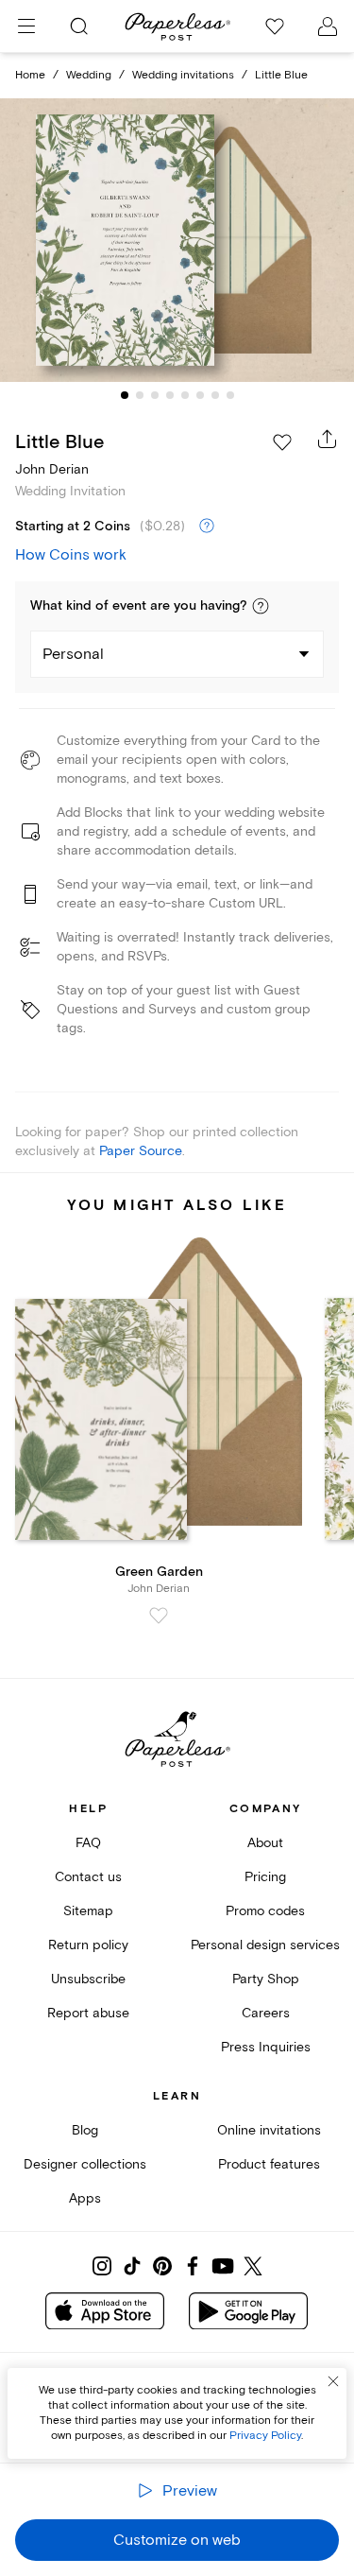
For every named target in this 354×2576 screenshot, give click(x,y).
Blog (85, 2130)
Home (30, 75)
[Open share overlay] (328, 439)
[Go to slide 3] (155, 395)
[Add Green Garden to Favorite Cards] (159, 1616)
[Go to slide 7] (215, 395)
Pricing (265, 1877)
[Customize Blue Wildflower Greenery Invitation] (177, 240)
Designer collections (85, 2164)
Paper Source (141, 1151)
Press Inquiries (266, 2047)
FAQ (88, 1843)
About (265, 1843)
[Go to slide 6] (200, 395)
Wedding (89, 75)
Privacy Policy (265, 2436)
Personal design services (265, 1945)
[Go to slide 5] (185, 395)
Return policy (88, 1945)
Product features (269, 2164)
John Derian (52, 469)
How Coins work (71, 555)
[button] (261, 606)
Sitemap (88, 1911)
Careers (266, 2013)
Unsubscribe (88, 1979)
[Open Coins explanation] (207, 527)
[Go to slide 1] (125, 395)
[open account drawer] (328, 26)
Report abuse (88, 2013)
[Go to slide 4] (170, 395)
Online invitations (269, 2130)
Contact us (88, 1877)
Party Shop (266, 1979)
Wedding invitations (183, 75)
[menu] (26, 26)
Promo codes (265, 1911)
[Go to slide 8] (230, 395)
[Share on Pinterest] (162, 2266)
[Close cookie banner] (333, 2381)
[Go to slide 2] (140, 395)
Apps (85, 2198)
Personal (73, 654)
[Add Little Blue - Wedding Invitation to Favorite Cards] (282, 442)
